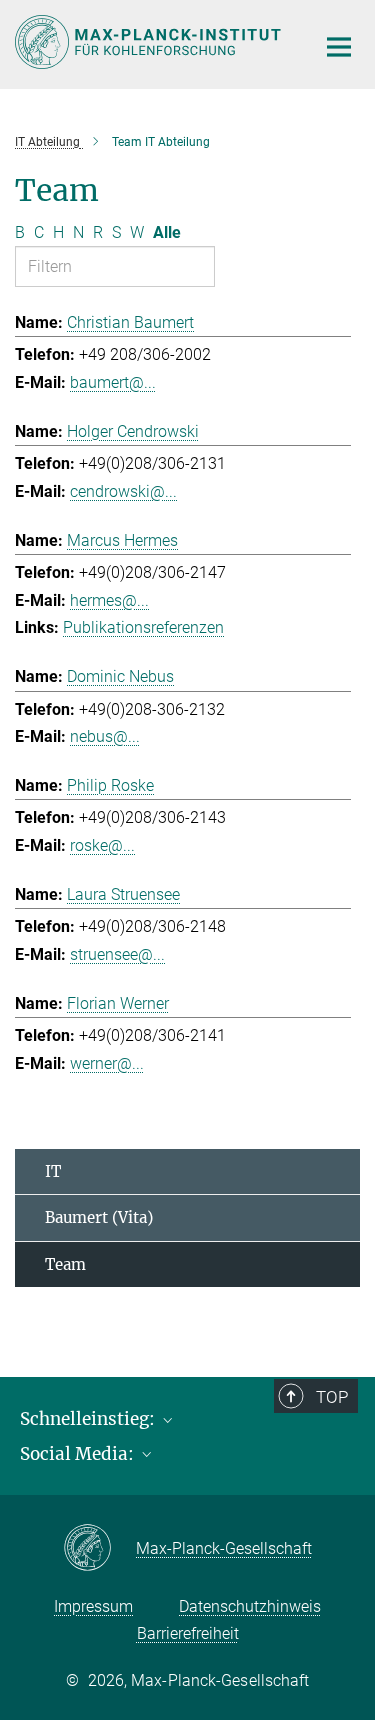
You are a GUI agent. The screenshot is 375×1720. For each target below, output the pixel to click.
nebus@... (105, 736)
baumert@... (113, 382)
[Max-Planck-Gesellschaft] (99, 1549)
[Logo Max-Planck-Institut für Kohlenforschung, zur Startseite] (150, 42)
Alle (167, 232)
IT (53, 1171)
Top (332, 1397)
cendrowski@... (123, 491)
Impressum (93, 1606)
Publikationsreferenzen (143, 627)
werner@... (107, 1063)
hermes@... (109, 600)
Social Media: (79, 1454)
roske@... (102, 845)
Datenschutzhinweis (250, 1606)
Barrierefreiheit (188, 1633)
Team (65, 1264)
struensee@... (117, 954)
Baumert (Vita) (99, 1217)
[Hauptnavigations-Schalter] (339, 47)
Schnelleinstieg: (89, 1419)
